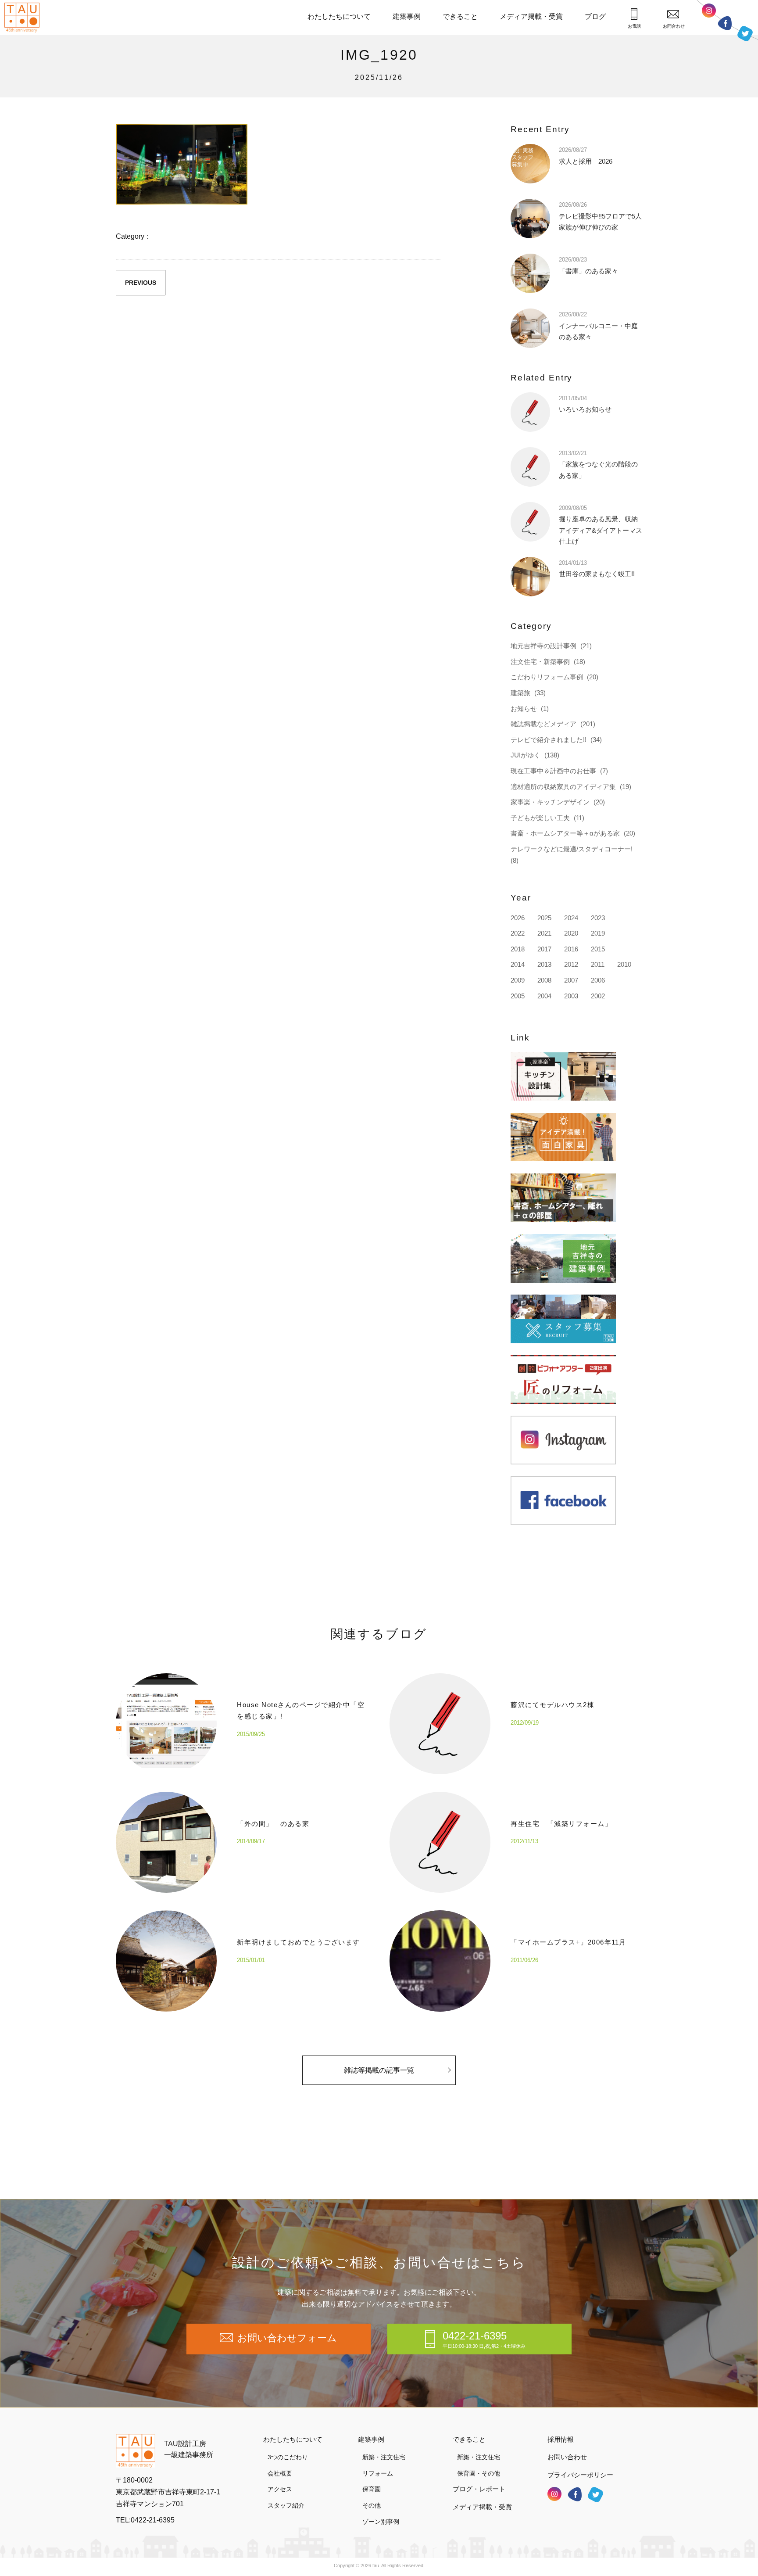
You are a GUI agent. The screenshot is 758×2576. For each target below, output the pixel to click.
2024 (571, 918)
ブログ (595, 16)
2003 (571, 996)
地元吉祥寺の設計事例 (543, 646)
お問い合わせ (567, 2457)
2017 (544, 949)
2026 (518, 918)
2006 (598, 980)
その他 (372, 2505)
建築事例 (407, 16)
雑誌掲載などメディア (543, 724)
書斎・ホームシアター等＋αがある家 (565, 833)
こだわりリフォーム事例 (547, 677)
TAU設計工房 (24, 18)
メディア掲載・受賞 (531, 16)
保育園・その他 (479, 2473)
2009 (518, 980)
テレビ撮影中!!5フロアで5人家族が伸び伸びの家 (600, 216)
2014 (518, 964)
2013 (544, 964)
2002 (598, 996)
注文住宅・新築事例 (540, 662)
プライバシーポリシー (580, 2475)
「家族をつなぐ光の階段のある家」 (598, 465)
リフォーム (378, 2473)
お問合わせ (674, 26)
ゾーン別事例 (381, 2522)
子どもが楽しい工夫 (540, 818)
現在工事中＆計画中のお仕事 (553, 771)
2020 (571, 933)
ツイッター (745, 34)
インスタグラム (709, 11)
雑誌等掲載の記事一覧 (379, 2070)
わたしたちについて (339, 16)
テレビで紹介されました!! (549, 740)
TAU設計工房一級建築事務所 (189, 2449)
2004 (544, 996)
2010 (624, 964)
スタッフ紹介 (286, 2505)
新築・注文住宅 (384, 2457)
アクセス (280, 2489)
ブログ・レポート (479, 2489)
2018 (518, 949)
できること (460, 16)
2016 (571, 949)
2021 (544, 933)
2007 (571, 980)
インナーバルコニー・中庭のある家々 (598, 326)
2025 (544, 918)
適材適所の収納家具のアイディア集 (563, 787)
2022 (518, 933)
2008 (544, 980)
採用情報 (561, 2439)
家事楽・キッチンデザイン (550, 802)
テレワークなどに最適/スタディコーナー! (572, 849)
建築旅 (520, 693)
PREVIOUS (141, 283)
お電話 (634, 26)
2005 (518, 996)
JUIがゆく (526, 755)
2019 (598, 933)
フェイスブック (725, 23)
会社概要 (280, 2473)
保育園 (372, 2489)
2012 (571, 964)
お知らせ (524, 709)
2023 (598, 918)
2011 (598, 964)
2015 (598, 949)
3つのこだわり (288, 2457)
